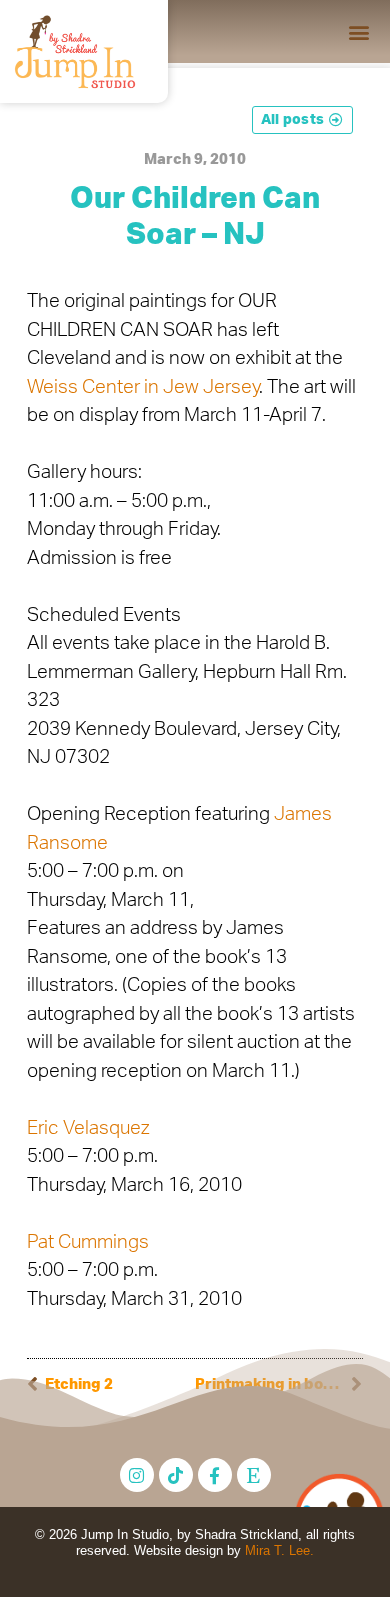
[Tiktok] (176, 1475)
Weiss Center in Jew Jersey (143, 387)
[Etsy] (254, 1475)
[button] (358, 31)
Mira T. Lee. (279, 1550)
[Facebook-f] (215, 1475)
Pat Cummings (88, 1242)
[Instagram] (137, 1475)
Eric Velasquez (88, 1128)
